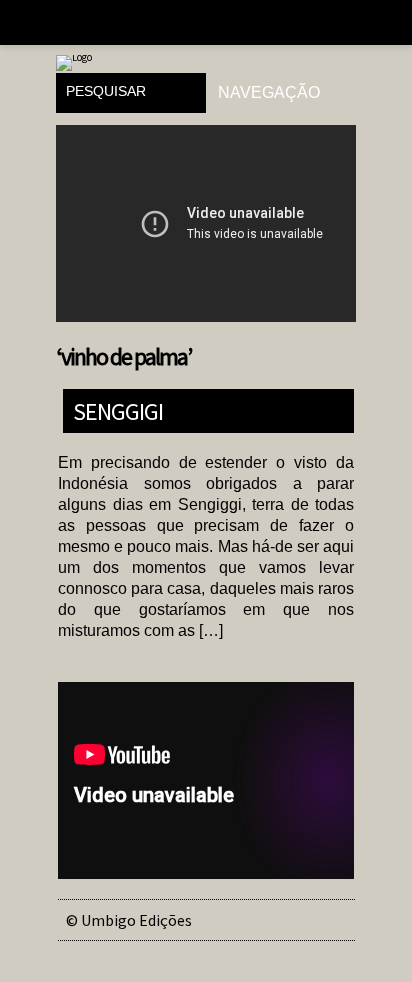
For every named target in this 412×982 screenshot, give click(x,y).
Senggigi (118, 410)
